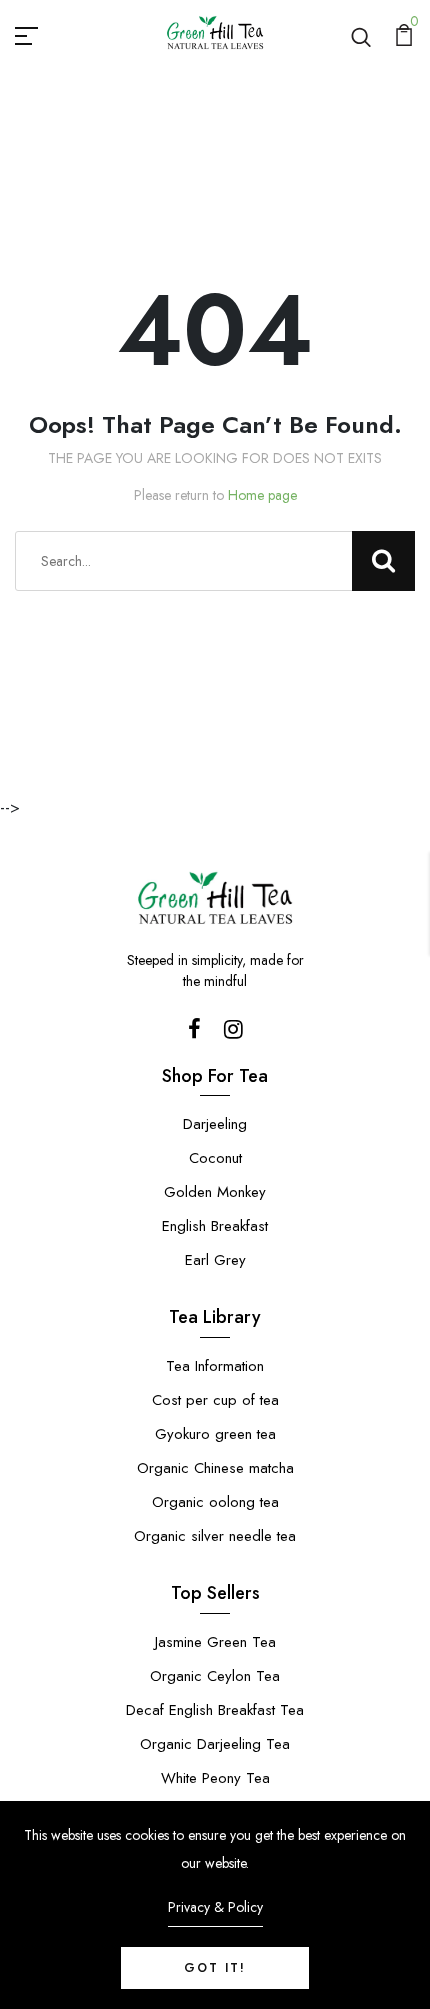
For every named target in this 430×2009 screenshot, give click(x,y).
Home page (262, 495)
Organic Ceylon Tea (215, 1676)
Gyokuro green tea (215, 1434)
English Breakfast (215, 1226)
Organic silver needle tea (215, 1536)
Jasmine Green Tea (215, 1642)
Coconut (215, 1158)
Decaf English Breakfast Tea (215, 1710)
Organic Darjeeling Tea (215, 1744)
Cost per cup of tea (215, 1400)
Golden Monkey (215, 1192)
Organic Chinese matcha (215, 1468)
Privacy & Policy (215, 1907)
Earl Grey (215, 1260)
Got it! (215, 1968)
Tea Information (215, 1366)
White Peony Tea (215, 1778)
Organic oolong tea (215, 1502)
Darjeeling (215, 1124)
